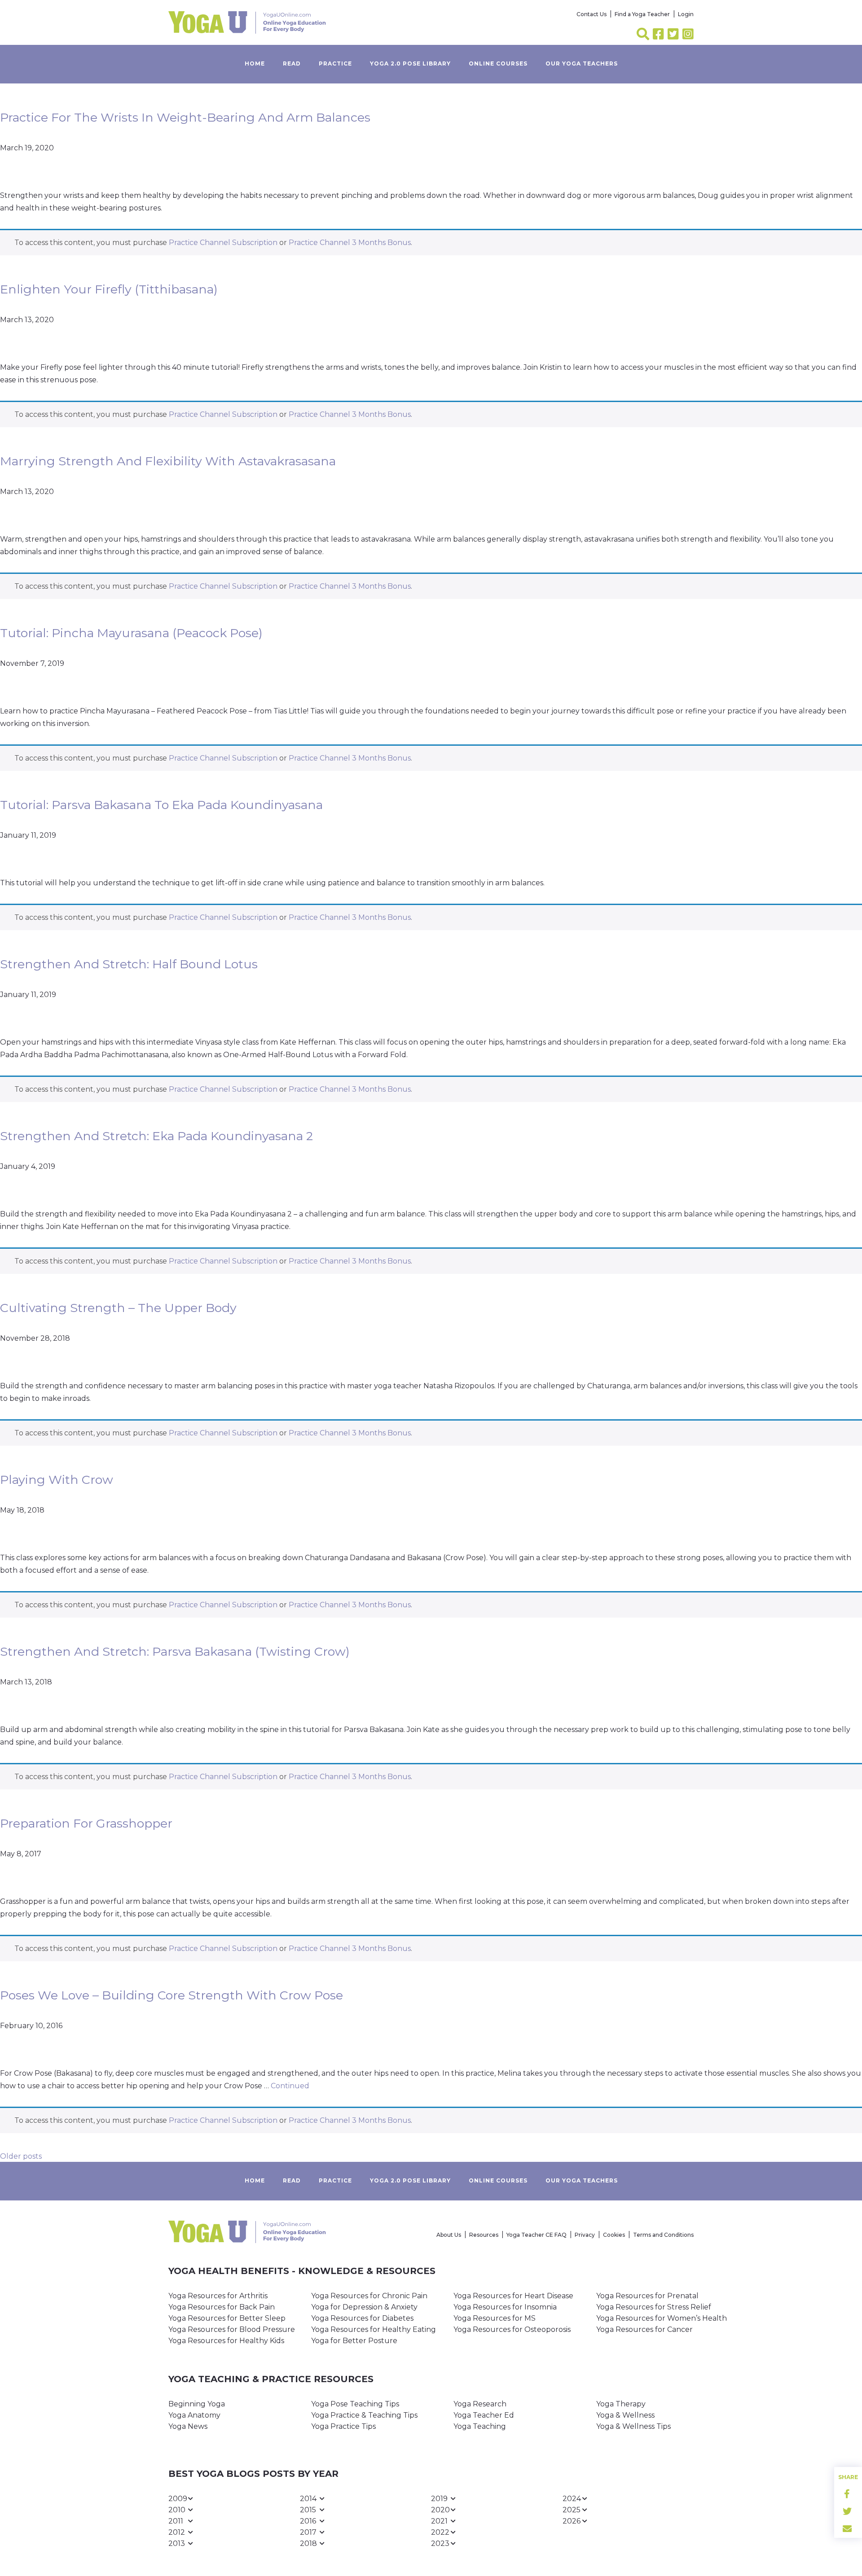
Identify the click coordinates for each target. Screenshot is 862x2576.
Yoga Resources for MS (495, 2318)
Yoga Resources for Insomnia (505, 2307)
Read (292, 63)
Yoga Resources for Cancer (644, 2329)
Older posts (21, 2156)
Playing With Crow (57, 1480)
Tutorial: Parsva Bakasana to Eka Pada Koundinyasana (161, 805)
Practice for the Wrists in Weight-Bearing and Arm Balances (185, 117)
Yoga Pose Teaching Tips (355, 2404)
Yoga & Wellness (625, 2415)
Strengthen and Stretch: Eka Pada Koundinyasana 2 (156, 1136)
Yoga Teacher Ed (484, 2415)
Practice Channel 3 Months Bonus (350, 243)
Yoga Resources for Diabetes (362, 2318)
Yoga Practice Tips (343, 2426)
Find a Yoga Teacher (642, 14)
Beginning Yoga (197, 2404)
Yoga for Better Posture (354, 2341)
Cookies (614, 2235)
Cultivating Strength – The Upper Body (118, 1308)
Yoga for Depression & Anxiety (364, 2307)
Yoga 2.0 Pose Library (410, 63)
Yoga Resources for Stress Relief (654, 2307)
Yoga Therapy (621, 2404)
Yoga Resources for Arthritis (218, 2296)
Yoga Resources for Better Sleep (227, 2318)
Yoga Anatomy (194, 2415)
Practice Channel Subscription (223, 243)
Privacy (585, 2235)
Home (255, 63)
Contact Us (592, 14)
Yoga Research (480, 2404)
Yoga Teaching (480, 2426)
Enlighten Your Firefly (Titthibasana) (109, 289)
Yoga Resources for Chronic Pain (369, 2296)
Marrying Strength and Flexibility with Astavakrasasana (168, 461)
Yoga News (188, 2426)
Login (686, 14)
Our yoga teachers (582, 63)
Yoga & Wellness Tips (633, 2426)
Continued (290, 2086)
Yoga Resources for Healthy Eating (374, 2329)
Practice (335, 63)
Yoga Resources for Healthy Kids (226, 2341)
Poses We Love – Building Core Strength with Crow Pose (172, 1995)
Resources (484, 2235)
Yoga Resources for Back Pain (222, 2307)
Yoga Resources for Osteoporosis (512, 2329)
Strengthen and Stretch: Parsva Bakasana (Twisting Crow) (175, 1651)
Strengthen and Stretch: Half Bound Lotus (129, 964)
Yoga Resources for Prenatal (647, 2296)
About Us (449, 2235)
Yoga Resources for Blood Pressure (232, 2329)
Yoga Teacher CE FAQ (537, 2235)
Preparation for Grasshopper (86, 1823)
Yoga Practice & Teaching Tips (364, 2415)
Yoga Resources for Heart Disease (513, 2296)
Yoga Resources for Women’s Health (662, 2318)
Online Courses (498, 63)
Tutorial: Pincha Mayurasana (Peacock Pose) (131, 633)
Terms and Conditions (663, 2235)
